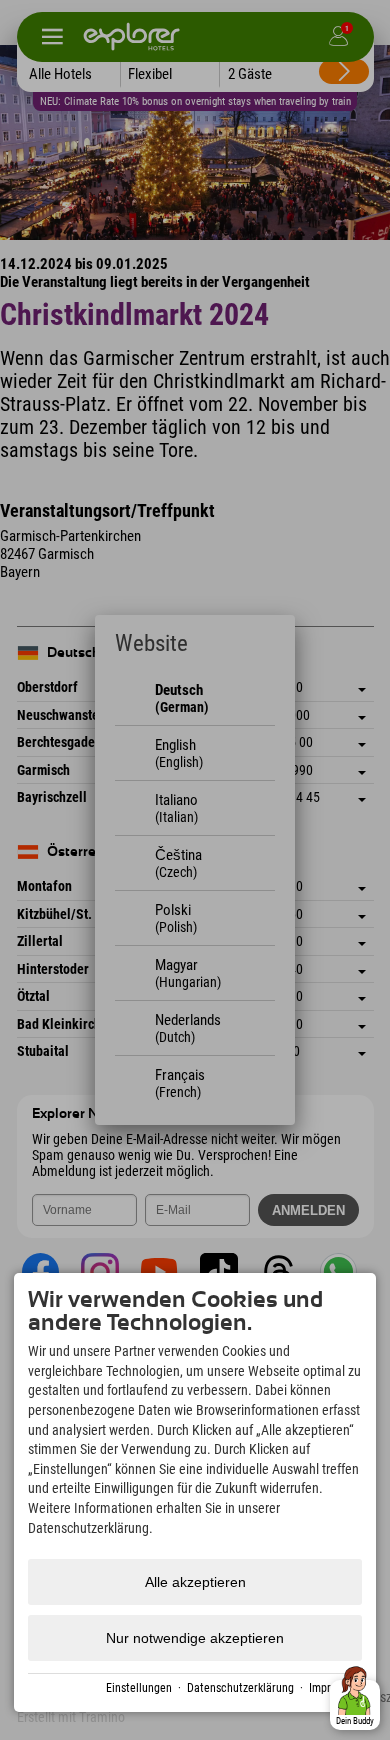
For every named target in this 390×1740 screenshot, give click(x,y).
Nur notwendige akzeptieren (195, 1638)
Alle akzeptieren (195, 1582)
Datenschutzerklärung (240, 1688)
